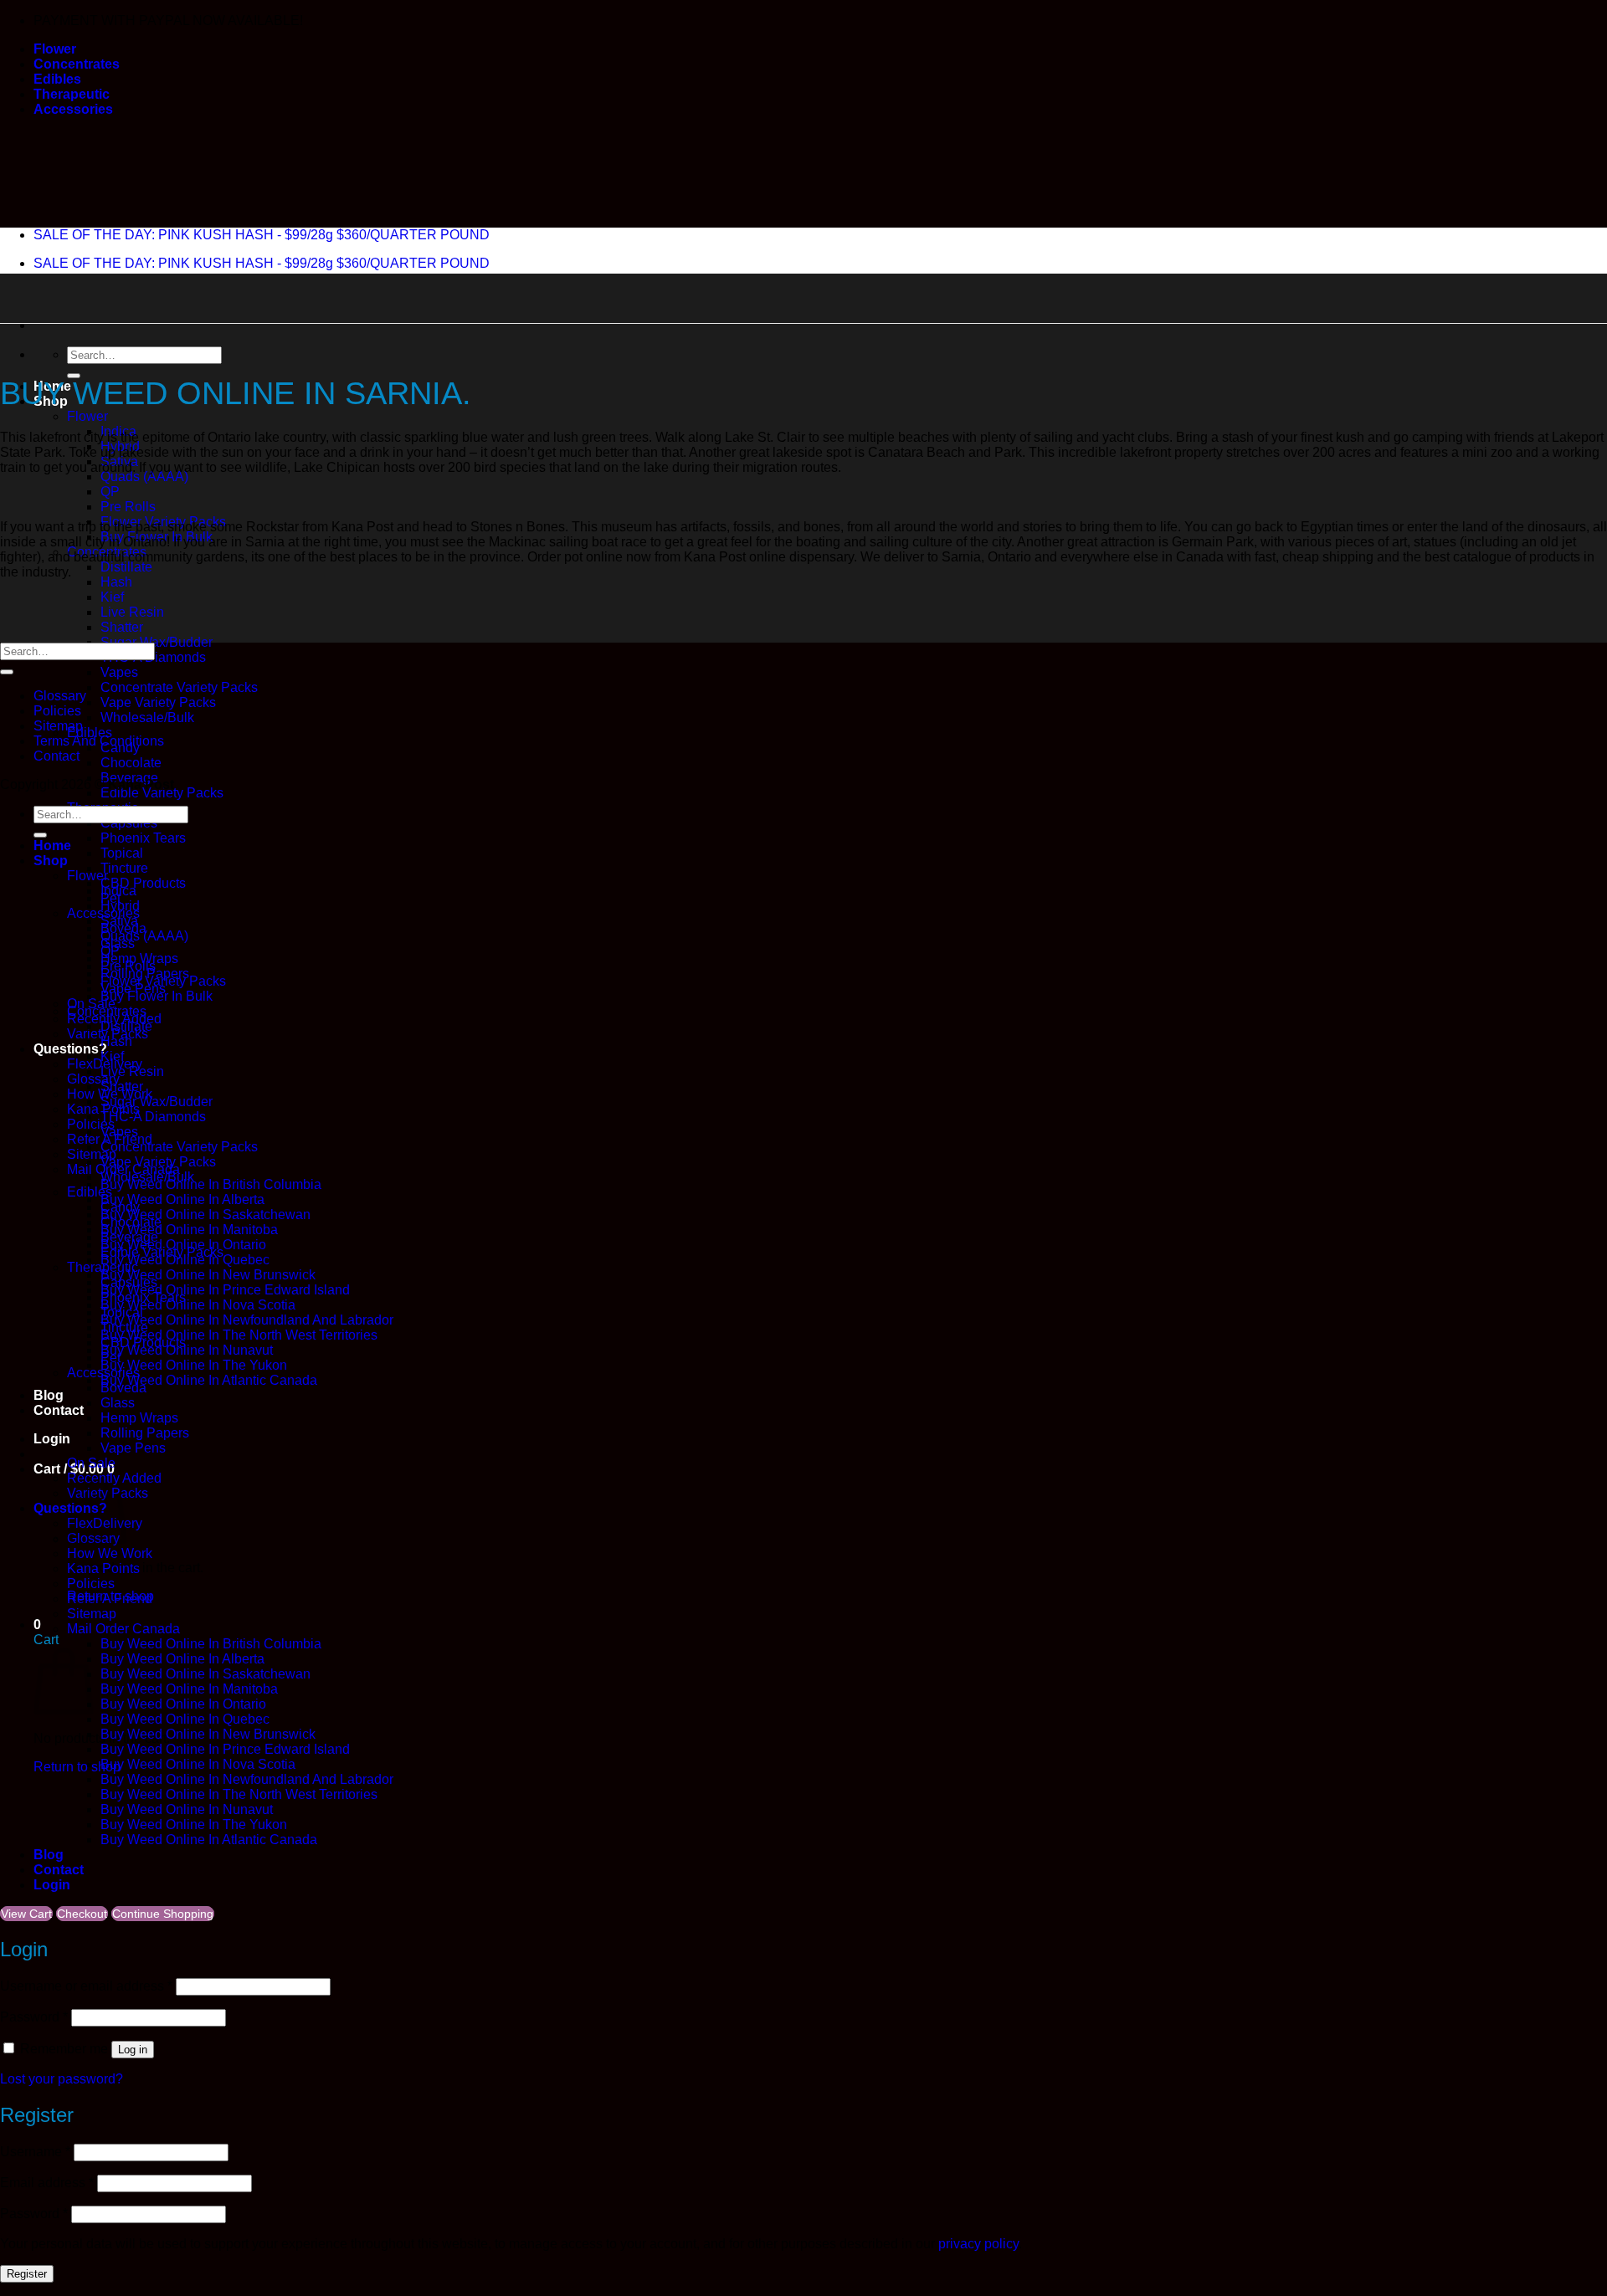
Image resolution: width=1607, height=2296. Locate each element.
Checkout (82, 1914)
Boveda (123, 1388)
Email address (47, 2183)
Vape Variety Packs (158, 702)
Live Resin (132, 612)
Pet (110, 1358)
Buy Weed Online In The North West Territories (239, 1335)
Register (27, 2274)
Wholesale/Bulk (147, 717)
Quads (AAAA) (144, 477)
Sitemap (58, 726)
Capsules (129, 1282)
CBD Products (143, 883)
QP (110, 492)
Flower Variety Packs (163, 981)
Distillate (126, 567)
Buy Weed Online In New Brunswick (208, 1275)
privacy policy (978, 2244)
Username (35, 2152)
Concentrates (77, 64)
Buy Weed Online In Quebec (185, 1719)
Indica (118, 891)
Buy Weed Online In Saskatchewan (205, 1215)
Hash (116, 582)
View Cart (26, 1914)
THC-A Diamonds (153, 1117)
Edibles (57, 79)
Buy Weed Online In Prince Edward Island (225, 1290)
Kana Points (103, 1568)
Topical (122, 853)
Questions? (70, 1049)
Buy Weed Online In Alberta (182, 1199)
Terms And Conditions (99, 741)
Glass (118, 1403)
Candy (120, 1207)
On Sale (91, 1463)
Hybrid (120, 906)
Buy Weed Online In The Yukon (194, 1365)
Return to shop (77, 1767)
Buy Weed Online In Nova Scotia (198, 1305)
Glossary (93, 1079)
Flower (55, 49)
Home (52, 846)
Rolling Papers (145, 1433)
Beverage (129, 1237)
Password (34, 2017)
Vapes (119, 672)
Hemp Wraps (139, 1418)
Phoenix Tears (143, 838)
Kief (112, 597)
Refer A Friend (110, 1599)
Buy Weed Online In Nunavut (187, 1350)
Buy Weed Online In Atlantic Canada (209, 1380)
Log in (133, 2050)
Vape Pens (133, 1448)
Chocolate (131, 763)
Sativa (119, 921)
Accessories (73, 109)
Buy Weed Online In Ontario (183, 1704)
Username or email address (86, 1986)
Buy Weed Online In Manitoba (189, 1230)
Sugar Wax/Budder (157, 642)
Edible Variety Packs (162, 793)
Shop (51, 861)
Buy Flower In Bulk (157, 996)
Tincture (124, 868)
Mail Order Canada (123, 1629)
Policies (57, 711)
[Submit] (7, 672)
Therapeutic (72, 94)
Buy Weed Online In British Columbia (211, 1184)
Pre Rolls (128, 507)
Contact (59, 1410)
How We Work (110, 1553)
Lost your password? (62, 2079)
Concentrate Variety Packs (179, 687)
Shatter (122, 627)
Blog (49, 1395)
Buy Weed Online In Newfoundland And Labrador (247, 1320)
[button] (52, 1439)
